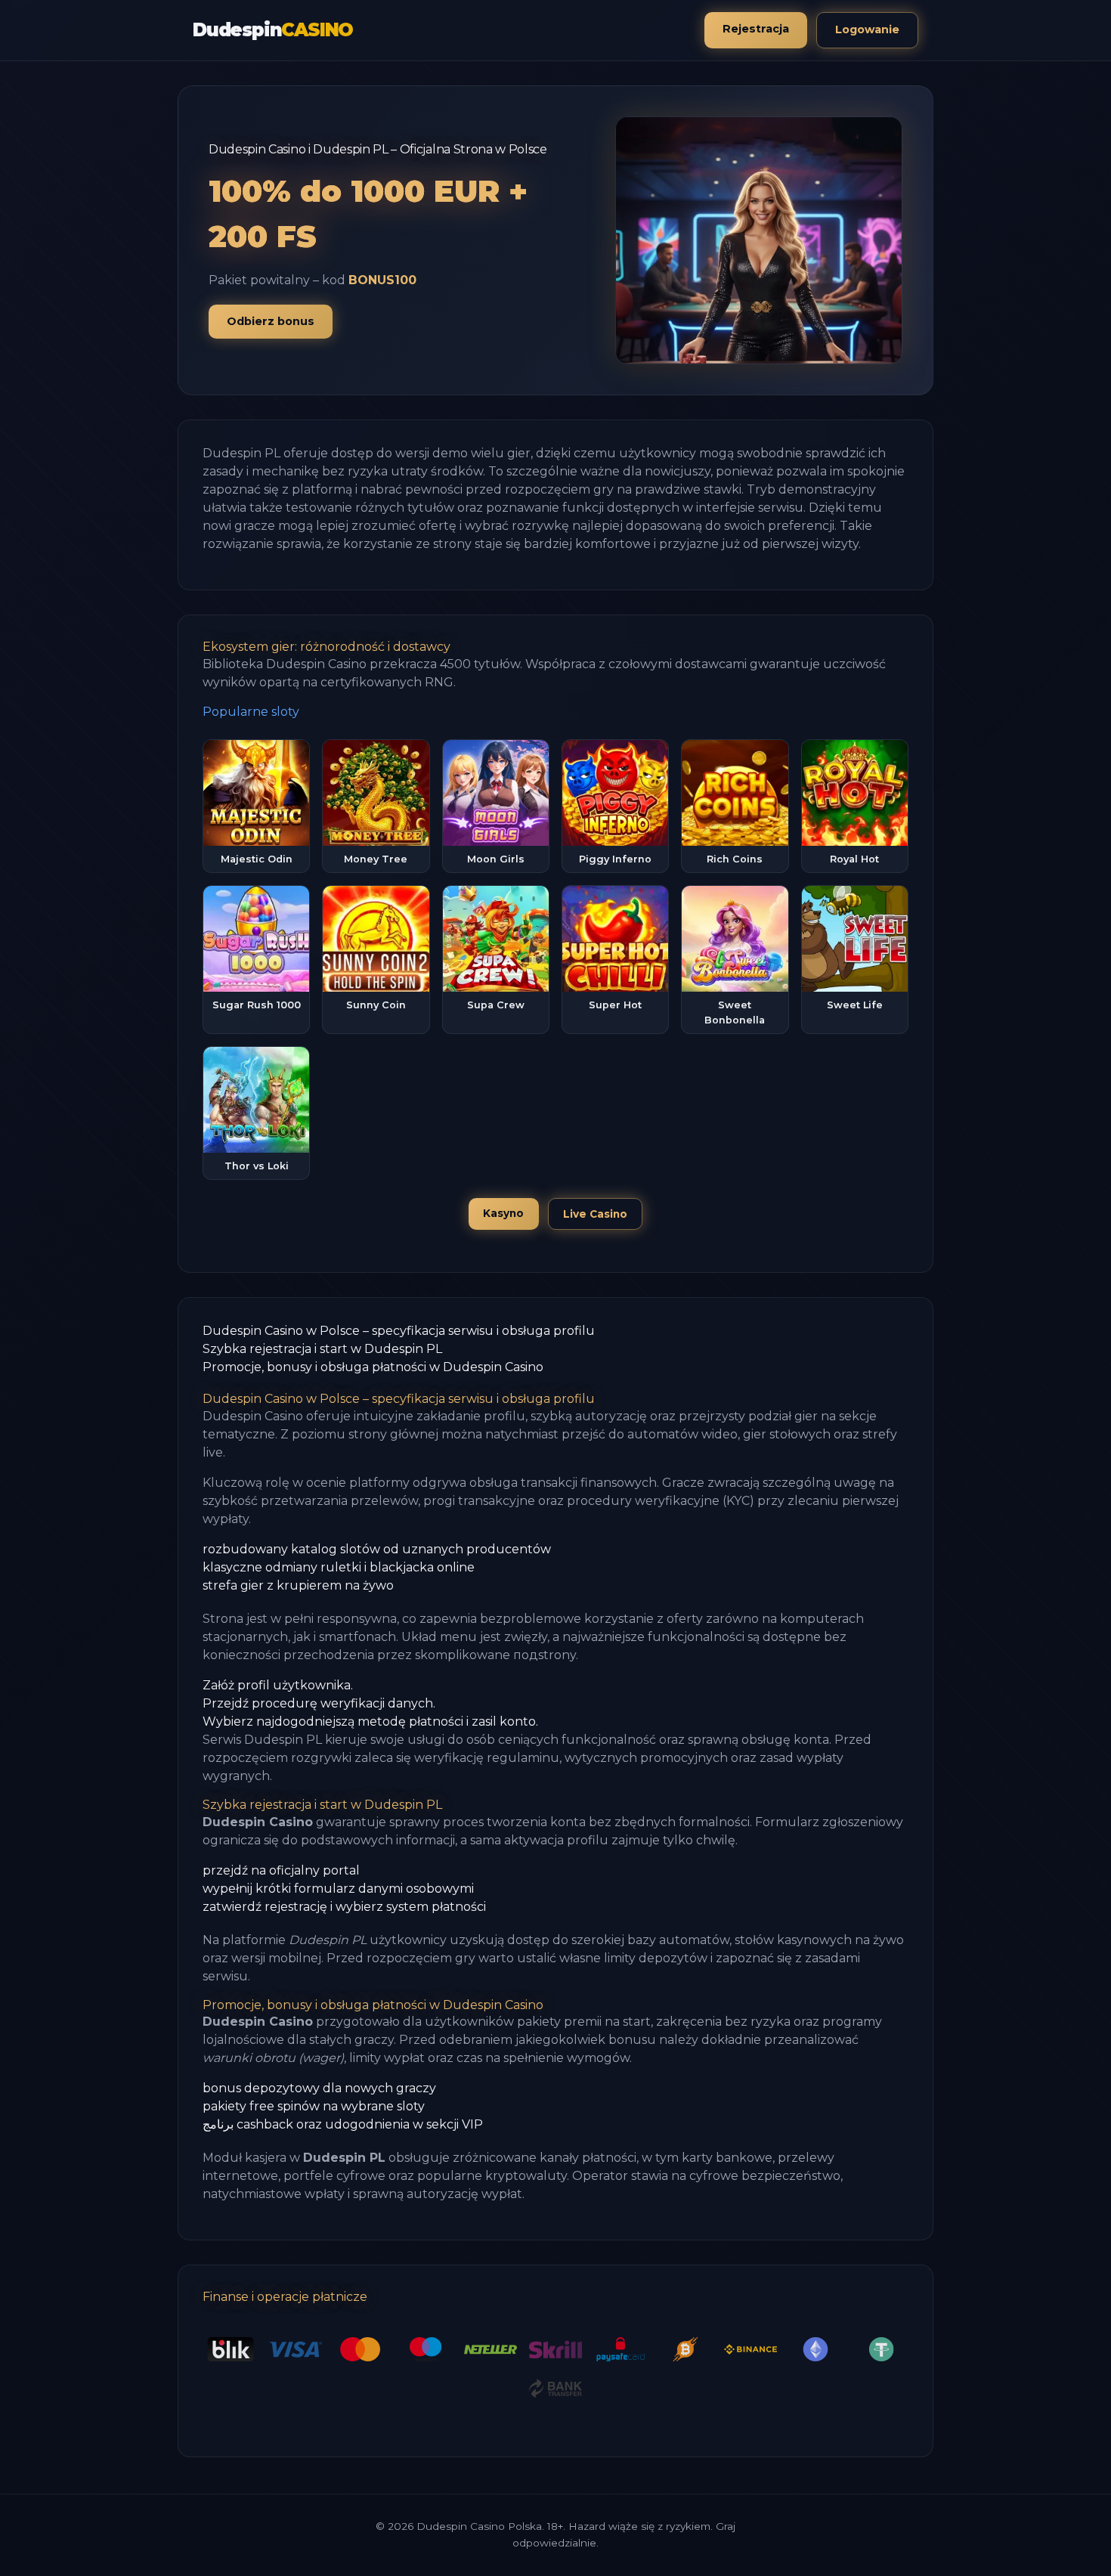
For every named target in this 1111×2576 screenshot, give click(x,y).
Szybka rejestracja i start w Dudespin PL (322, 1349)
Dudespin (273, 30)
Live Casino (595, 1214)
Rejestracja (756, 29)
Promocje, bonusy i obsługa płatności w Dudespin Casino (373, 1367)
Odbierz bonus (271, 321)
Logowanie (867, 29)
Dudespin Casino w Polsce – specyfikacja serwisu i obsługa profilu (399, 1331)
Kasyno (503, 1213)
